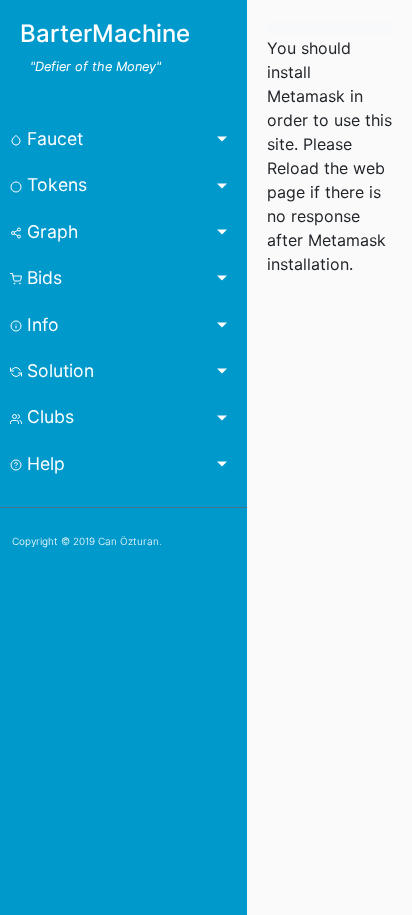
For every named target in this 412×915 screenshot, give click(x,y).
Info (40, 324)
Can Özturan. (130, 541)
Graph (50, 231)
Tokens (54, 184)
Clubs (48, 416)
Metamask (308, 96)
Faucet (52, 138)
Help (43, 463)
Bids (42, 277)
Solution (58, 370)
